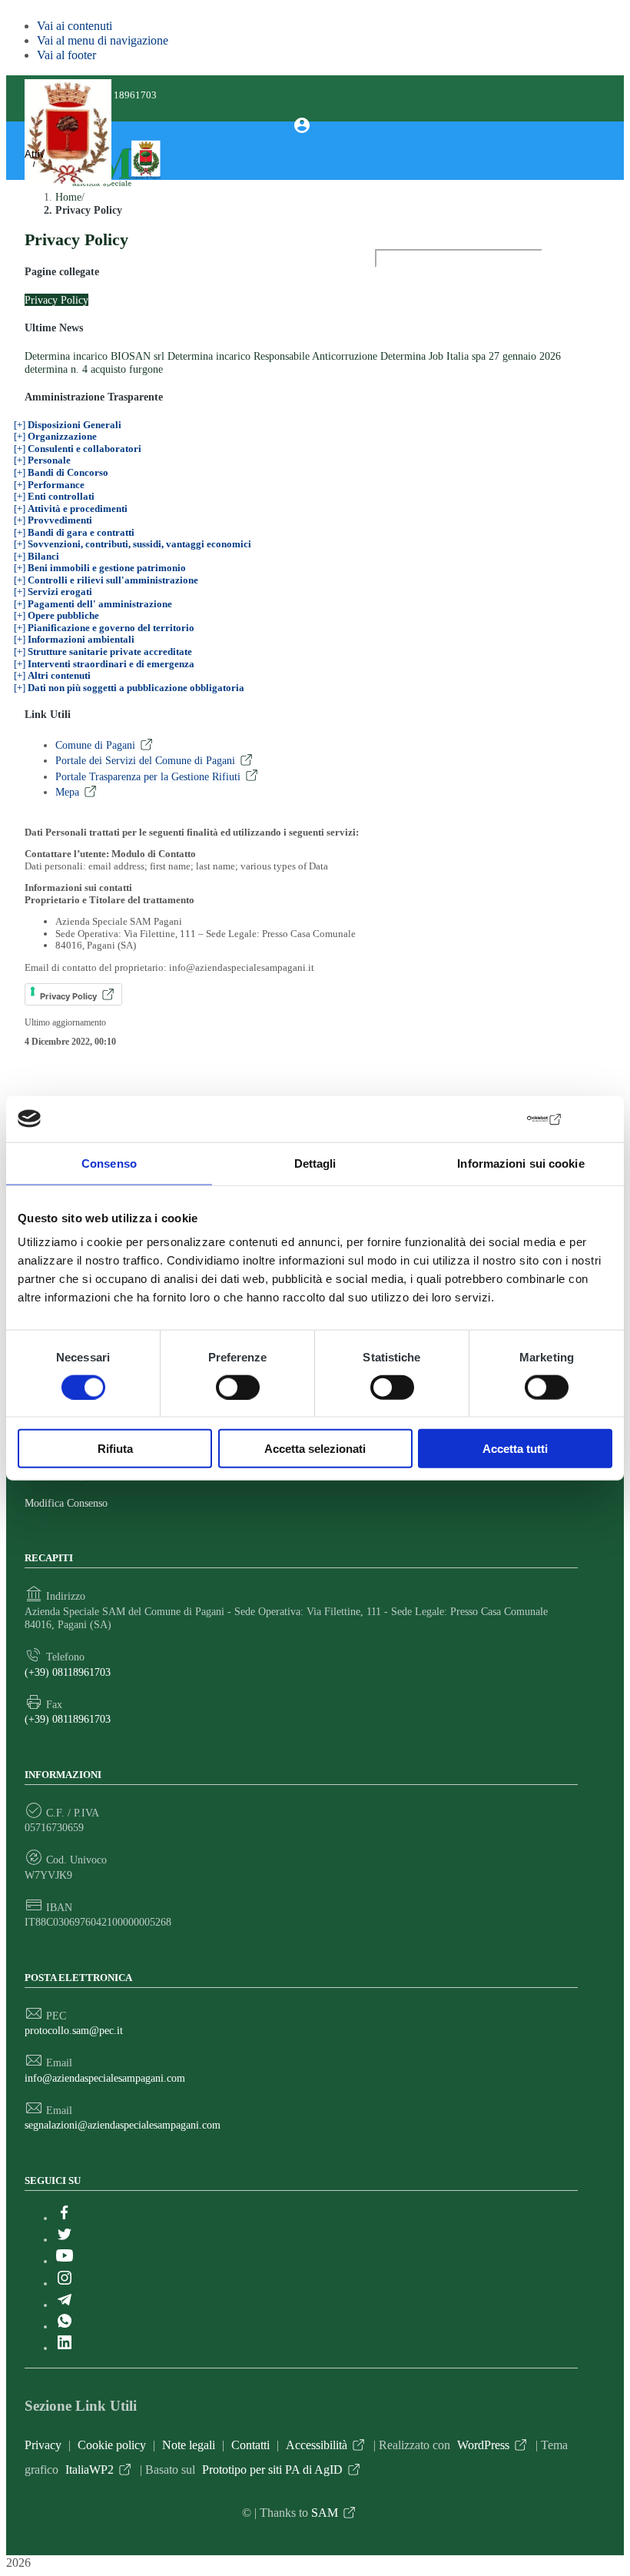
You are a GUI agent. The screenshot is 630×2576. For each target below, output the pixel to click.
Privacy (43, 2445)
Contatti (250, 2445)
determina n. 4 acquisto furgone (94, 369)
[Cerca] (392, 286)
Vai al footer (66, 55)
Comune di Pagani (95, 745)
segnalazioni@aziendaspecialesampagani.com (123, 2125)
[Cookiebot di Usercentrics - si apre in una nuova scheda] (496, 1118)
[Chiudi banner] (602, 1119)
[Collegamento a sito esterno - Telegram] (65, 2305)
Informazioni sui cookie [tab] (521, 1163)
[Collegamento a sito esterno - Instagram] (65, 2283)
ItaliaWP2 (90, 2470)
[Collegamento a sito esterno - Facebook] (65, 2218)
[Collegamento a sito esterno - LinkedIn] (65, 2348)
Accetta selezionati (315, 1449)
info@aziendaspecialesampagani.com (105, 2078)
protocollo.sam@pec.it (74, 2030)
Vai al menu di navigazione (103, 40)
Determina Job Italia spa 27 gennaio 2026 (471, 356)
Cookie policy (112, 2445)
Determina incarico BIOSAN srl (94, 356)
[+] (68, 425)
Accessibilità (317, 2445)
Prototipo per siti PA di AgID (272, 2470)
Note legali (189, 2445)
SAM (325, 2513)
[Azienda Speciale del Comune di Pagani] (104, 186)
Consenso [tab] (109, 1163)
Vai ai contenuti (75, 26)
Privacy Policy (56, 300)
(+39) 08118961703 (68, 1672)
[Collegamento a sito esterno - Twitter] (65, 2239)
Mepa (67, 792)
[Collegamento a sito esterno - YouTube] (65, 2261)
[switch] (238, 1387)
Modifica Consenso (66, 1503)
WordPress (483, 2445)
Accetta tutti (515, 1449)
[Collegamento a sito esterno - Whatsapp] (65, 2326)
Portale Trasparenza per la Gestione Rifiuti (148, 776)
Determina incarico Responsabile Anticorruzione (272, 356)
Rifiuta (115, 1449)
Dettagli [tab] (315, 1163)
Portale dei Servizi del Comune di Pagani (145, 760)
